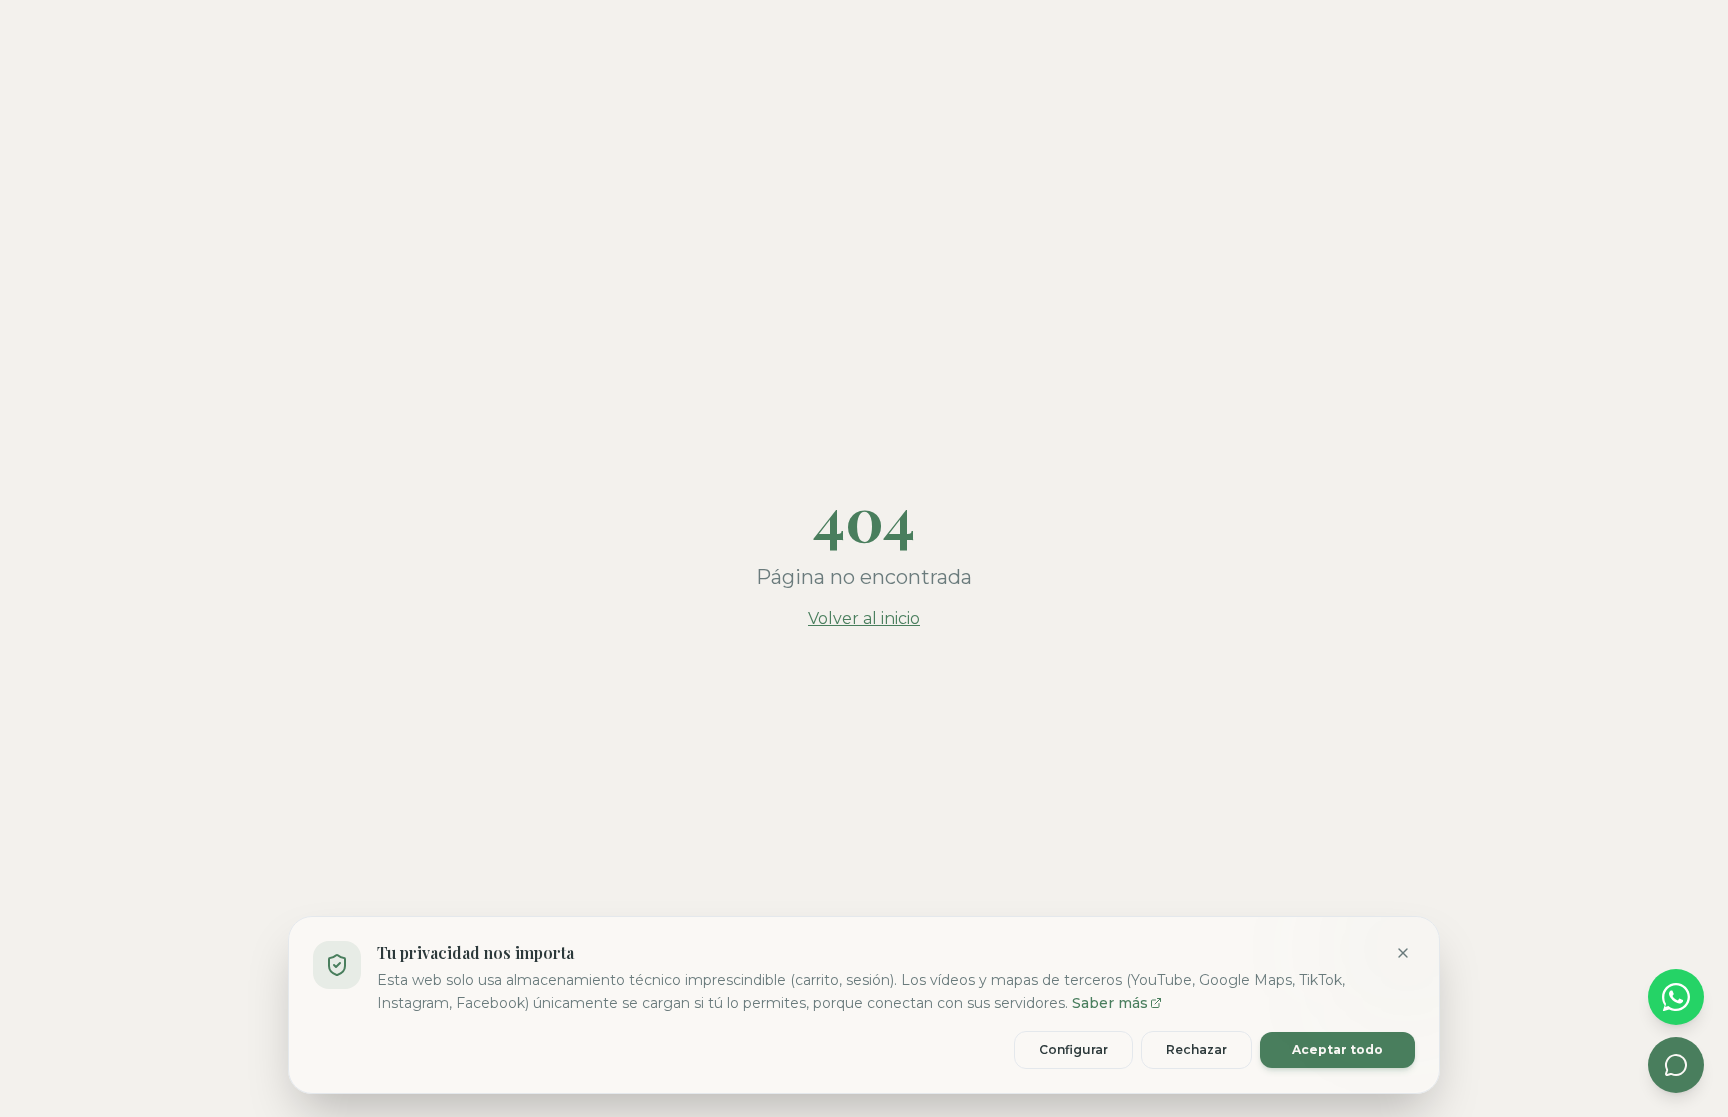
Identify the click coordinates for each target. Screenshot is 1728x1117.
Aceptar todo (1337, 1048)
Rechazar (1196, 1048)
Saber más (1110, 1002)
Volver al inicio (864, 618)
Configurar (1073, 1048)
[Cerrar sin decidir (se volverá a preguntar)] (1403, 953)
